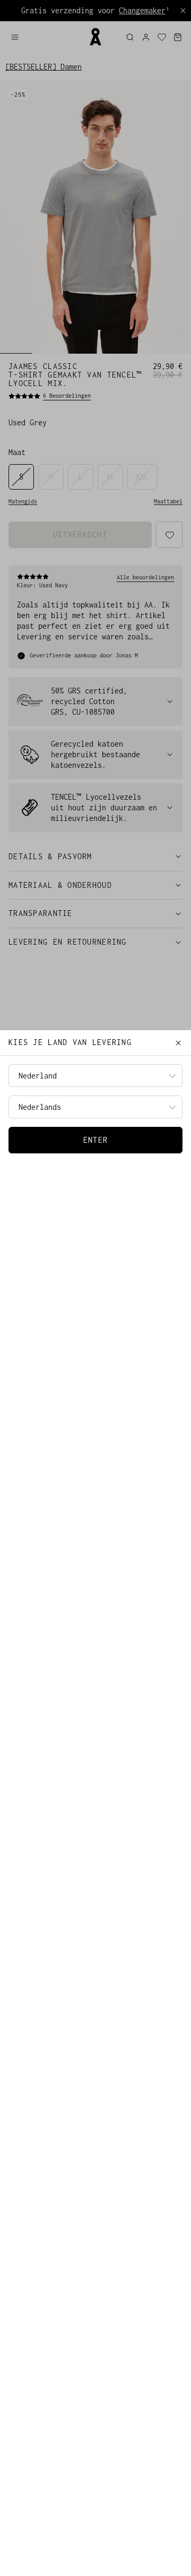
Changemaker (142, 10)
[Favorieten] (162, 37)
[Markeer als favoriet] (170, 535)
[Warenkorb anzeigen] (178, 37)
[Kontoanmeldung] (146, 37)
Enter (95, 1140)
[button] (45, 37)
